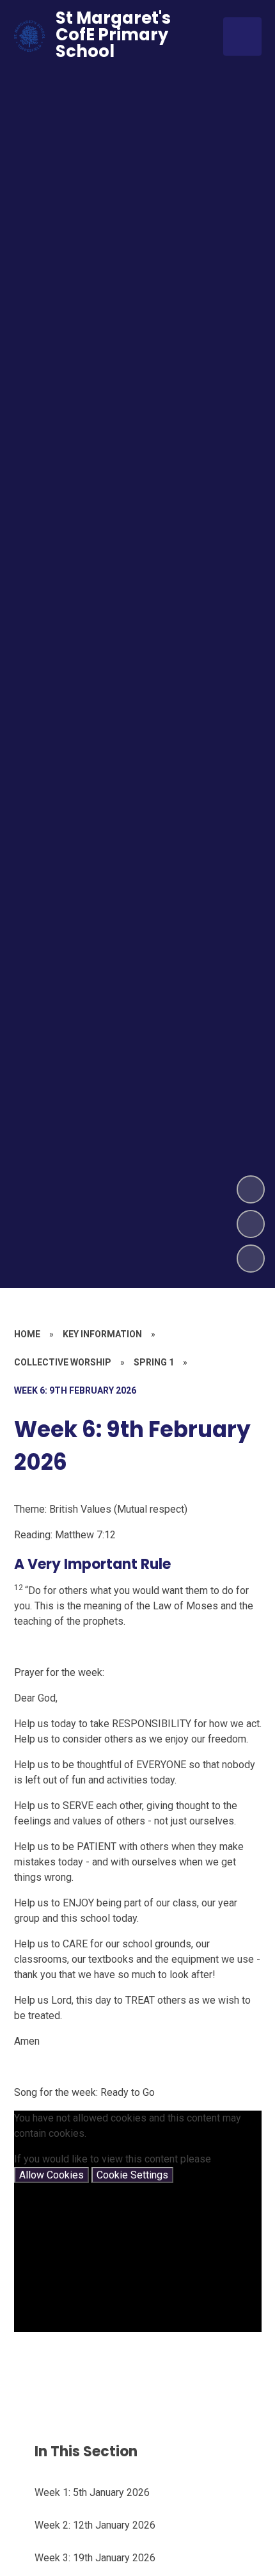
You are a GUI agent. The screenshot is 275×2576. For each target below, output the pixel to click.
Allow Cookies (51, 2175)
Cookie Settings (132, 2175)
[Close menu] (242, 36)
